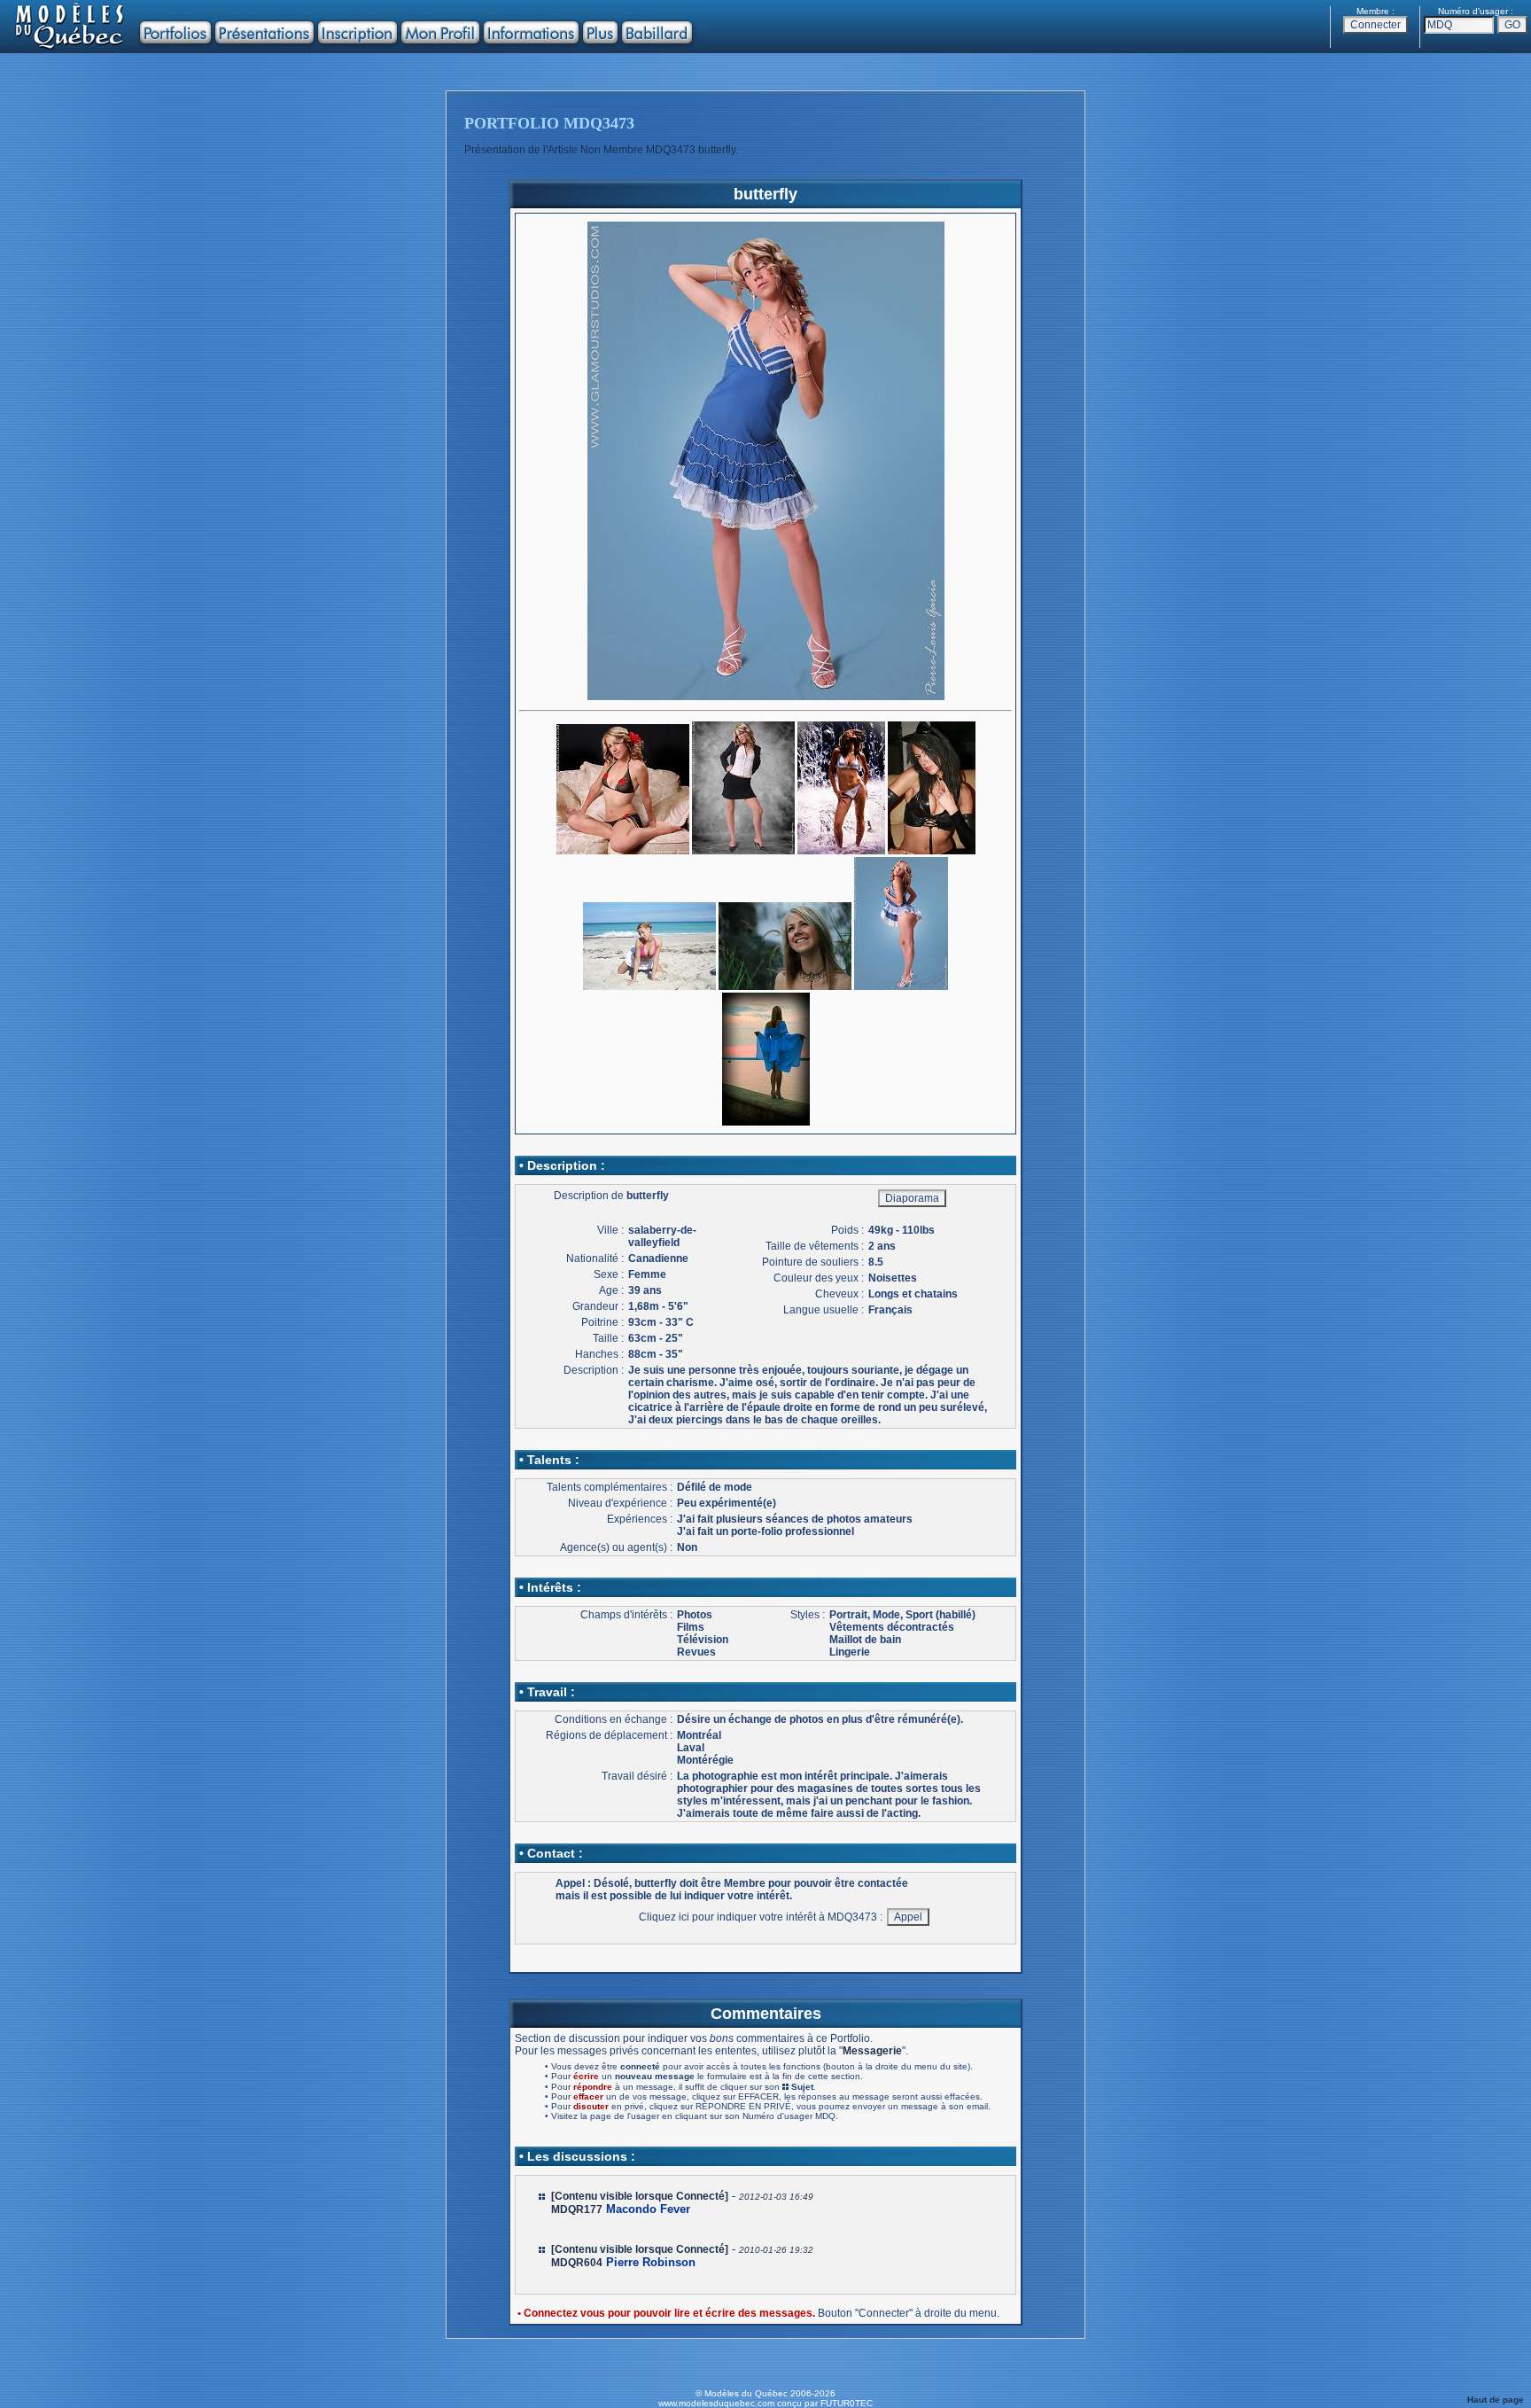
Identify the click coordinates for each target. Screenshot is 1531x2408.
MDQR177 (577, 2209)
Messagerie (872, 2051)
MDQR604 (577, 2263)
